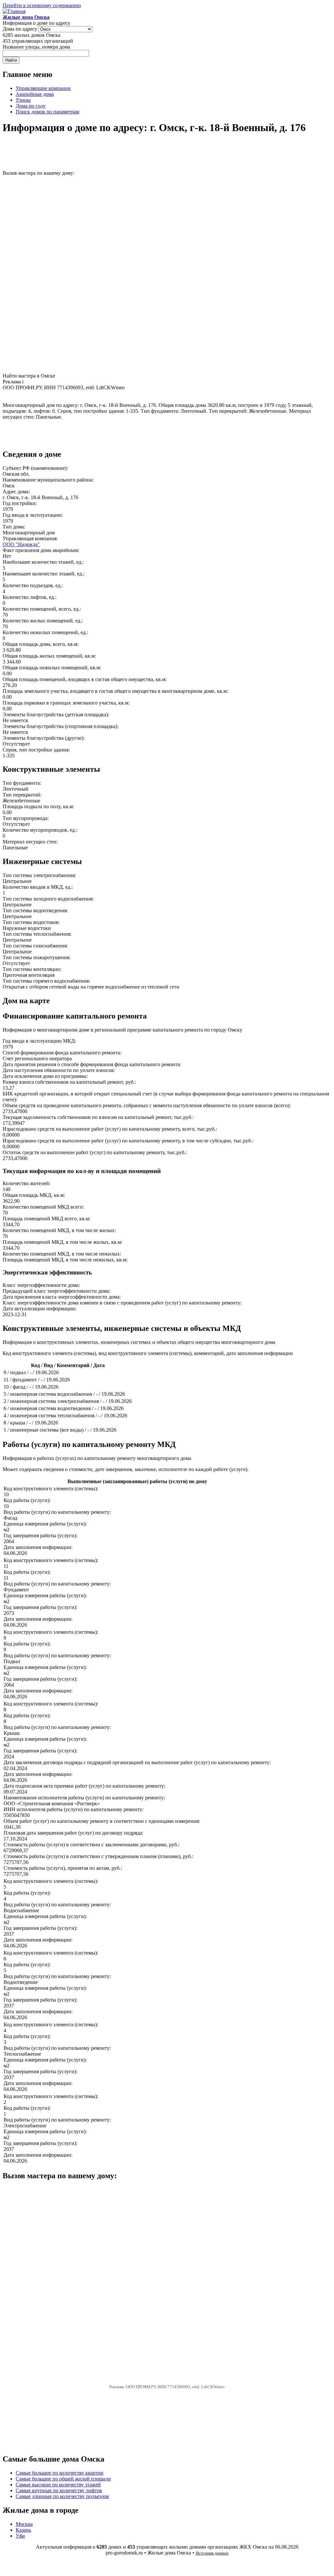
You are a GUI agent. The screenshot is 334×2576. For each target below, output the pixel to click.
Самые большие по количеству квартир (60, 2473)
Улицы (23, 100)
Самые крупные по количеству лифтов (59, 2490)
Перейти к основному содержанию (42, 5)
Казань (23, 2530)
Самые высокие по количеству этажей (58, 2485)
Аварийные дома (35, 94)
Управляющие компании (43, 88)
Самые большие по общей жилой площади (63, 2479)
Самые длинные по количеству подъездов (62, 2496)
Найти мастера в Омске (29, 376)
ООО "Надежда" (21, 544)
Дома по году (31, 106)
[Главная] (14, 11)
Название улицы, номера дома (36, 47)
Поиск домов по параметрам (47, 112)
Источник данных (212, 2553)
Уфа (20, 2536)
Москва (24, 2524)
